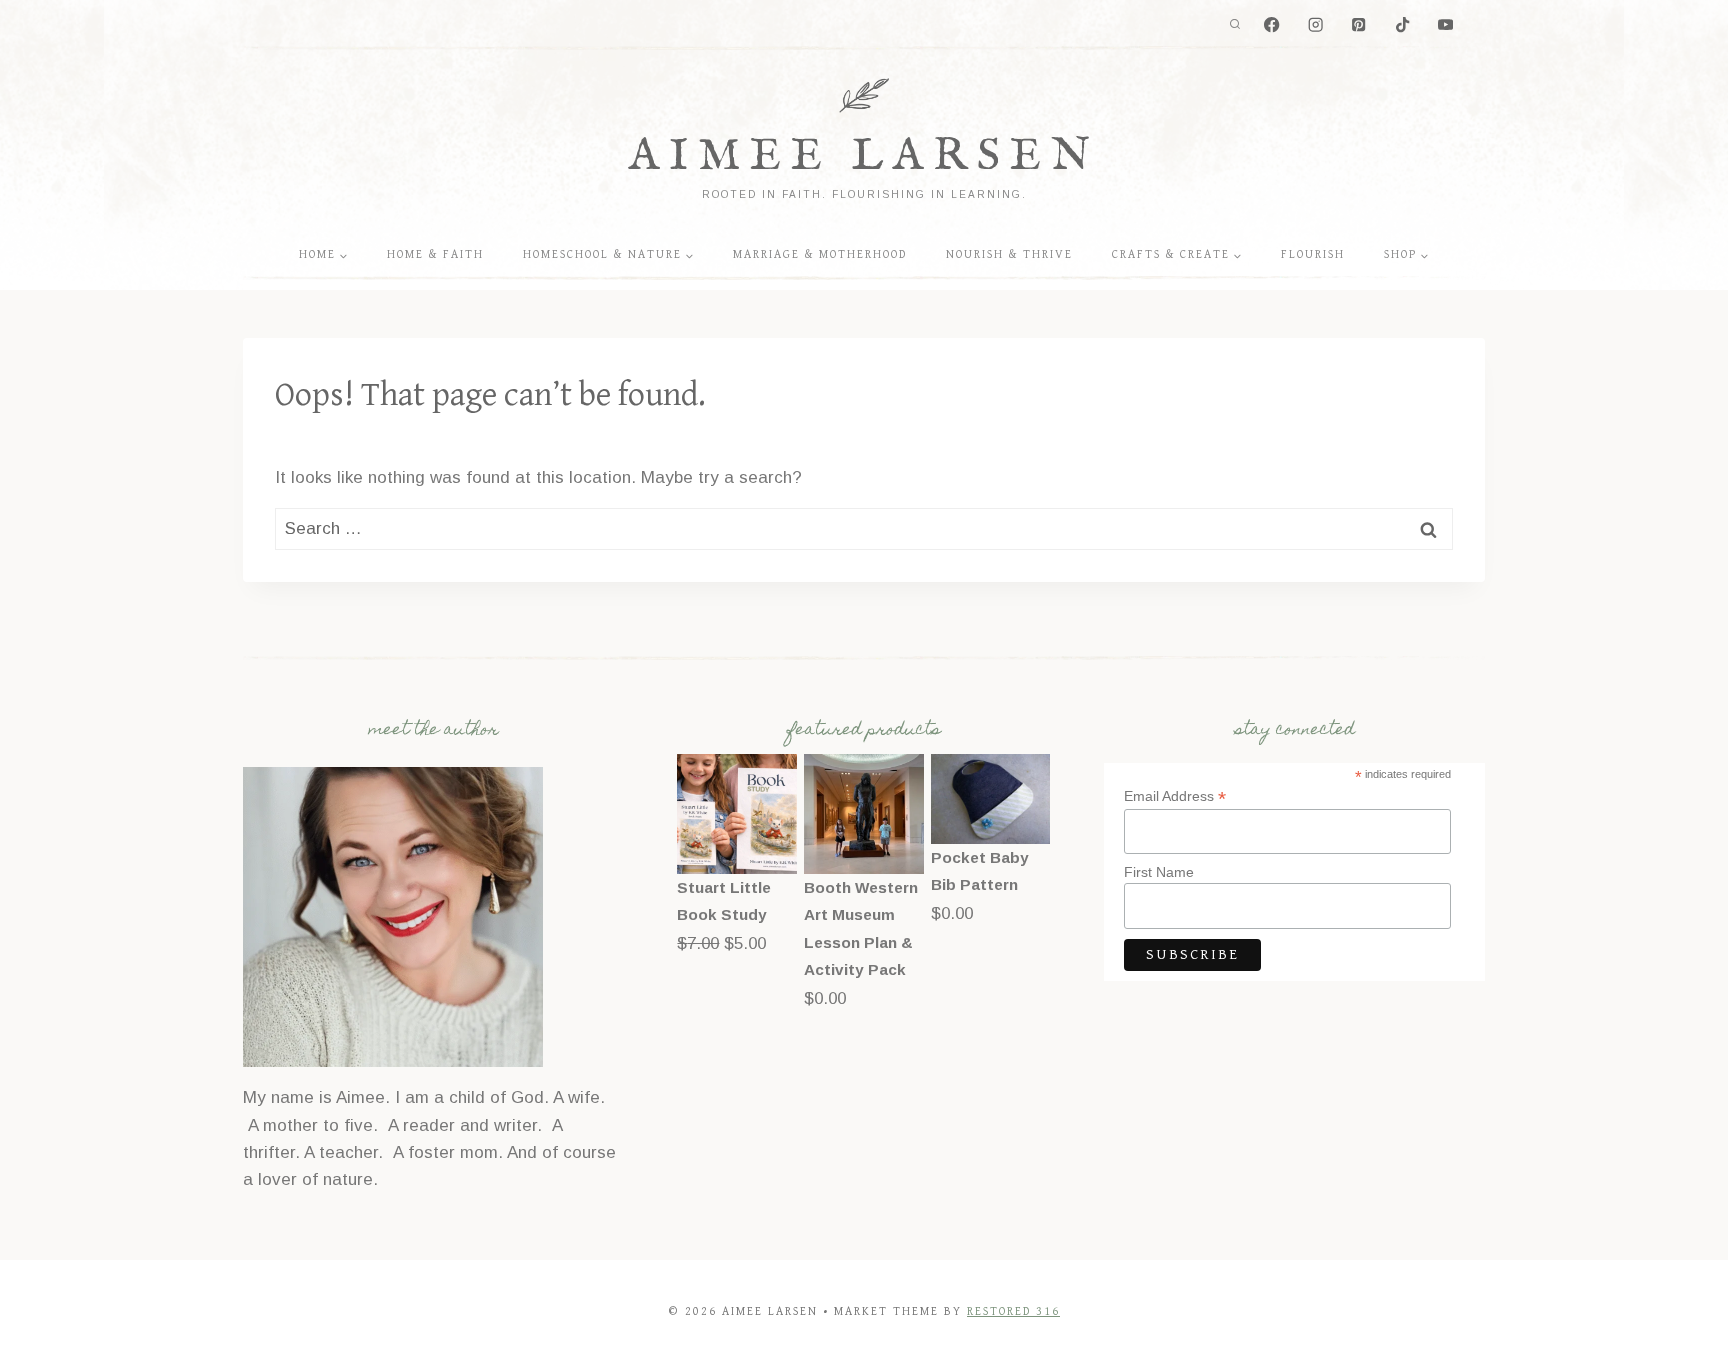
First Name (1159, 872)
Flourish (1313, 254)
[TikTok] (1402, 25)
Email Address (1175, 796)
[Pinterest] (1359, 25)
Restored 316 (1013, 1311)
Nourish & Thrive (1009, 254)
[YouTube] (1445, 25)
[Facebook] (1272, 25)
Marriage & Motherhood (820, 254)
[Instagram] (1315, 25)
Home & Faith (435, 254)
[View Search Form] (1235, 25)
